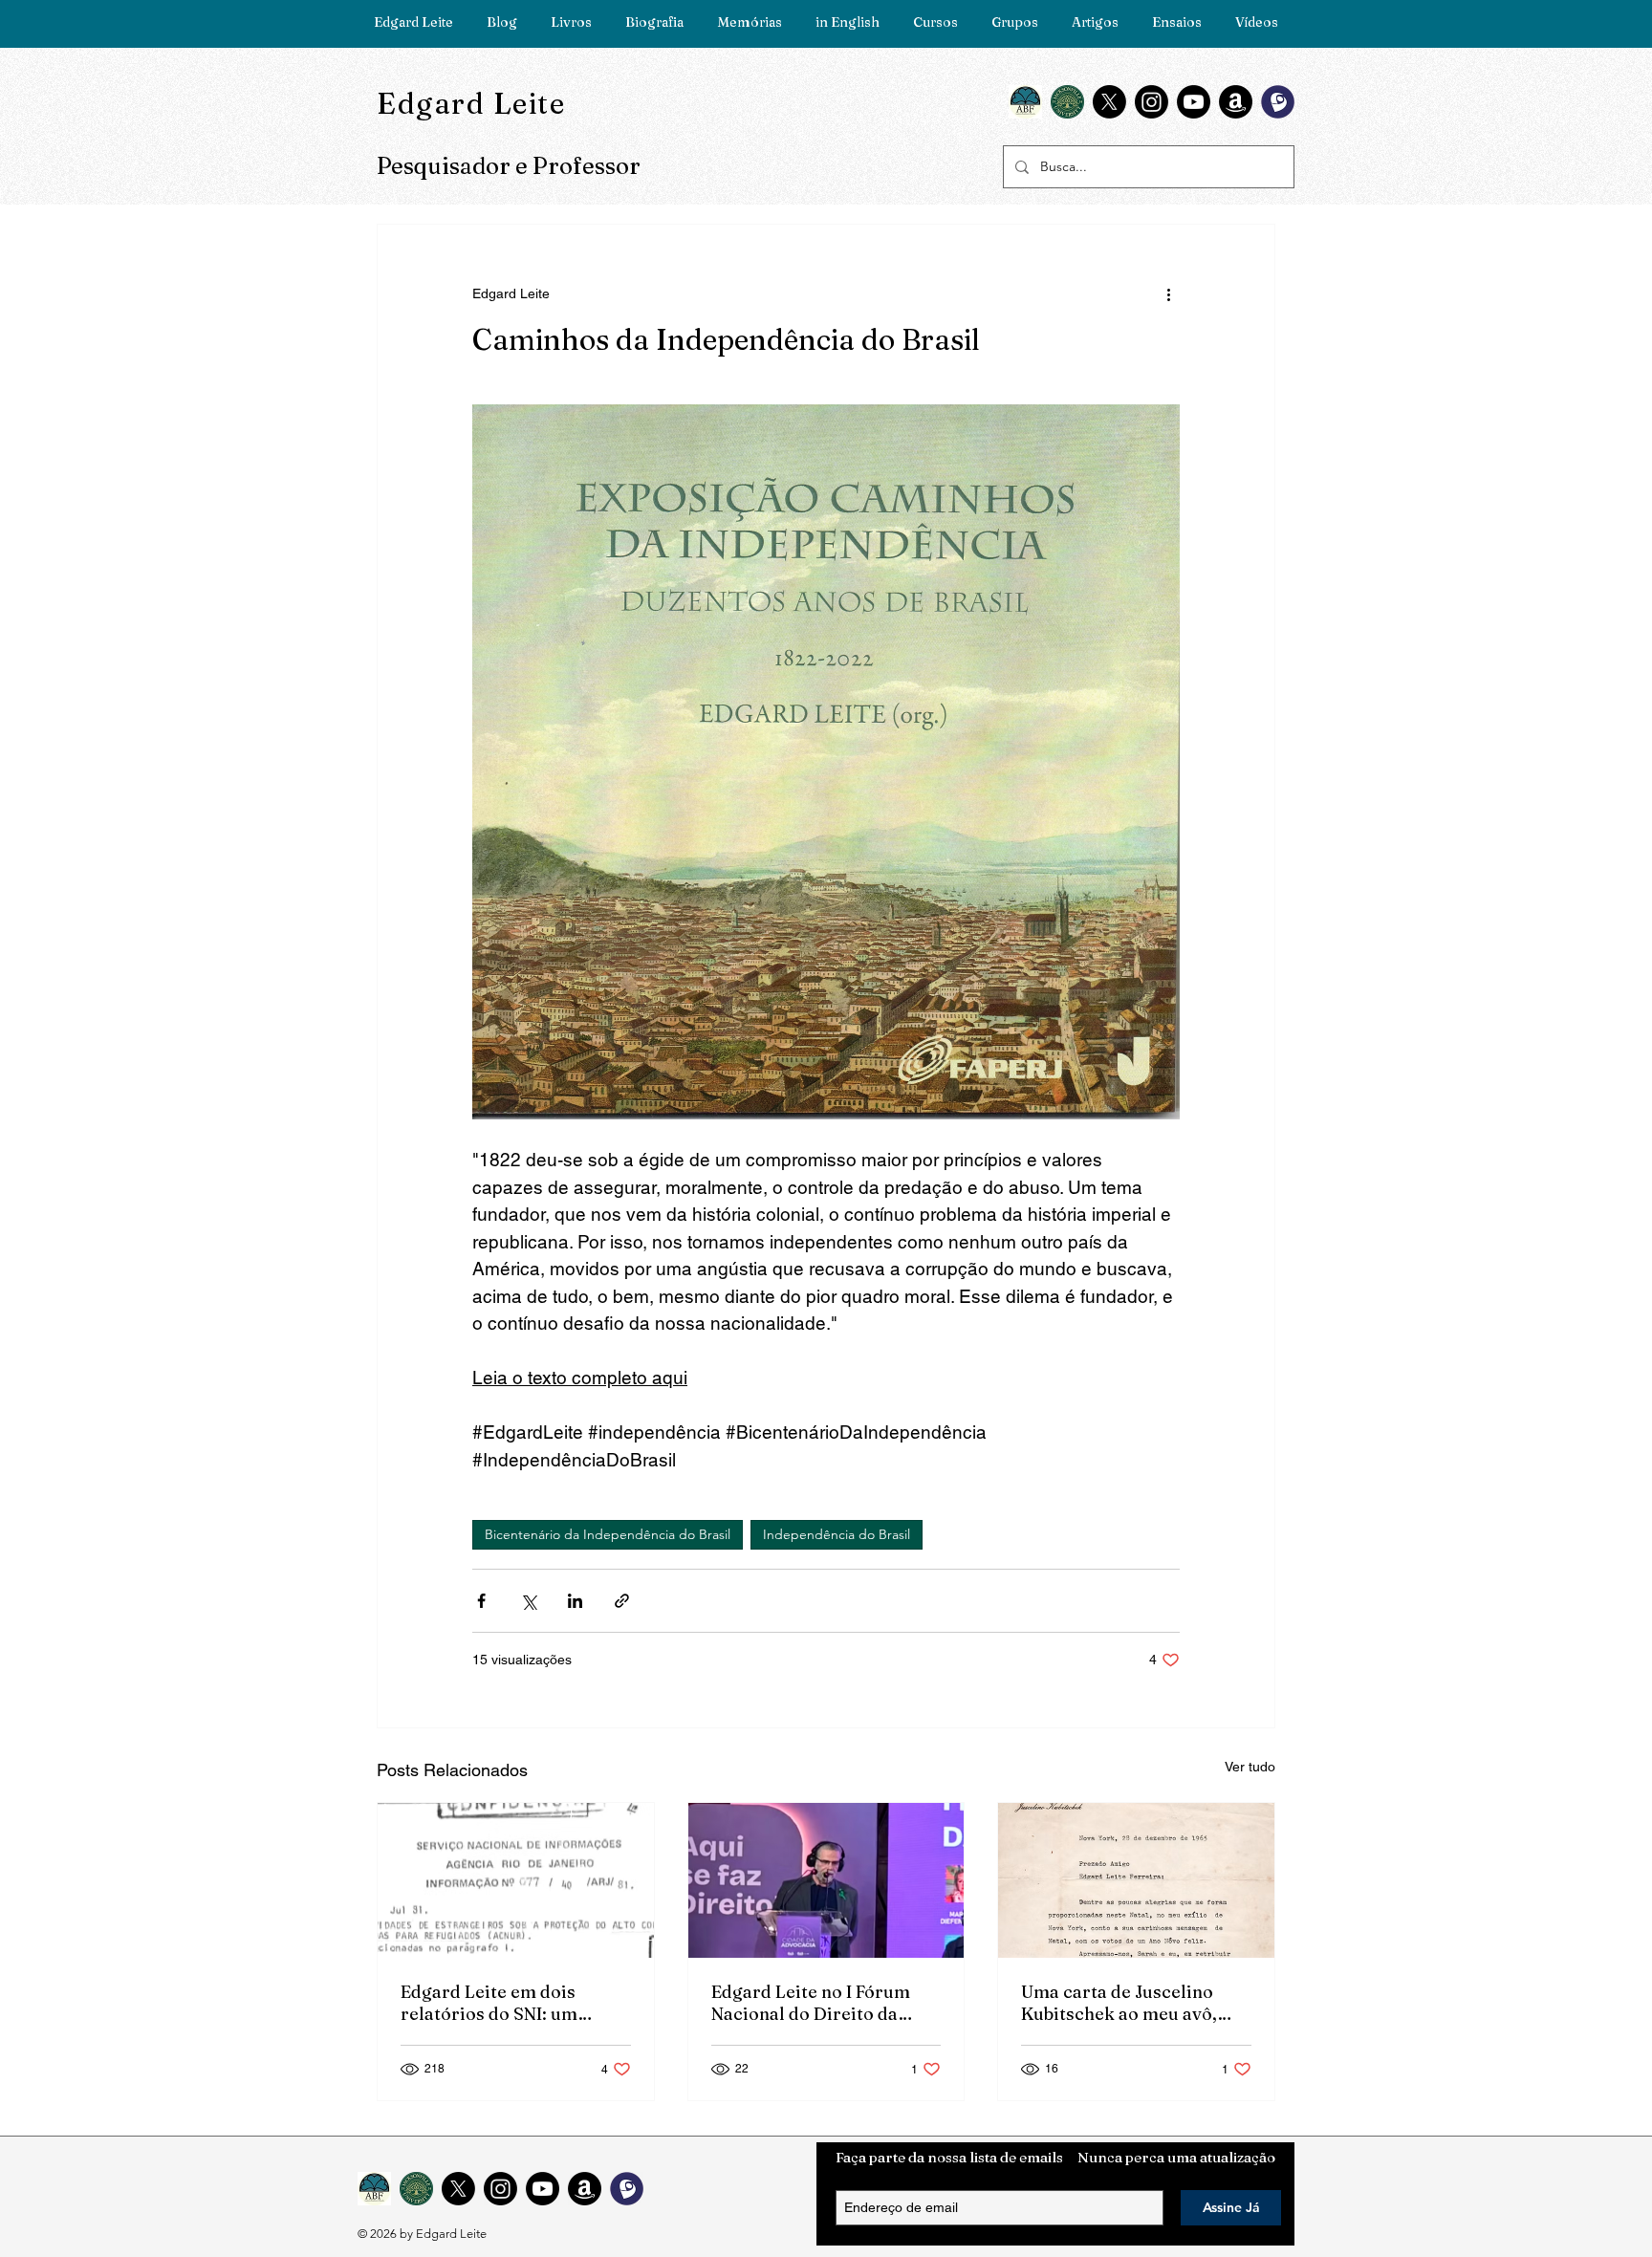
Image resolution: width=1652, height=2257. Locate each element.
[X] (1109, 102)
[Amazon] (1236, 102)
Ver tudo (1250, 1767)
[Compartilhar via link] (622, 1601)
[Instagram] (1152, 102)
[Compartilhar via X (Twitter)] (528, 1601)
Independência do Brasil (837, 1534)
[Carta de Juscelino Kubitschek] (1136, 1880)
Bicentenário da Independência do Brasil (608, 1534)
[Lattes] (1278, 102)
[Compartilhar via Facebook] (481, 1601)
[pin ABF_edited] (1025, 102)
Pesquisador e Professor (509, 166)
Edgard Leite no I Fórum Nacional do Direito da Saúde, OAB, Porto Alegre (818, 2003)
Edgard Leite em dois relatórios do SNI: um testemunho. (489, 2003)
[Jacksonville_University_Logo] (1067, 102)
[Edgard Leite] (826, 1880)
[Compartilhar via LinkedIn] (575, 1601)
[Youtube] (1194, 102)
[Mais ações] (1168, 293)
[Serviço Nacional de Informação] (516, 1880)
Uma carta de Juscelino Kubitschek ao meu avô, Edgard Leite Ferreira (1119, 2003)
